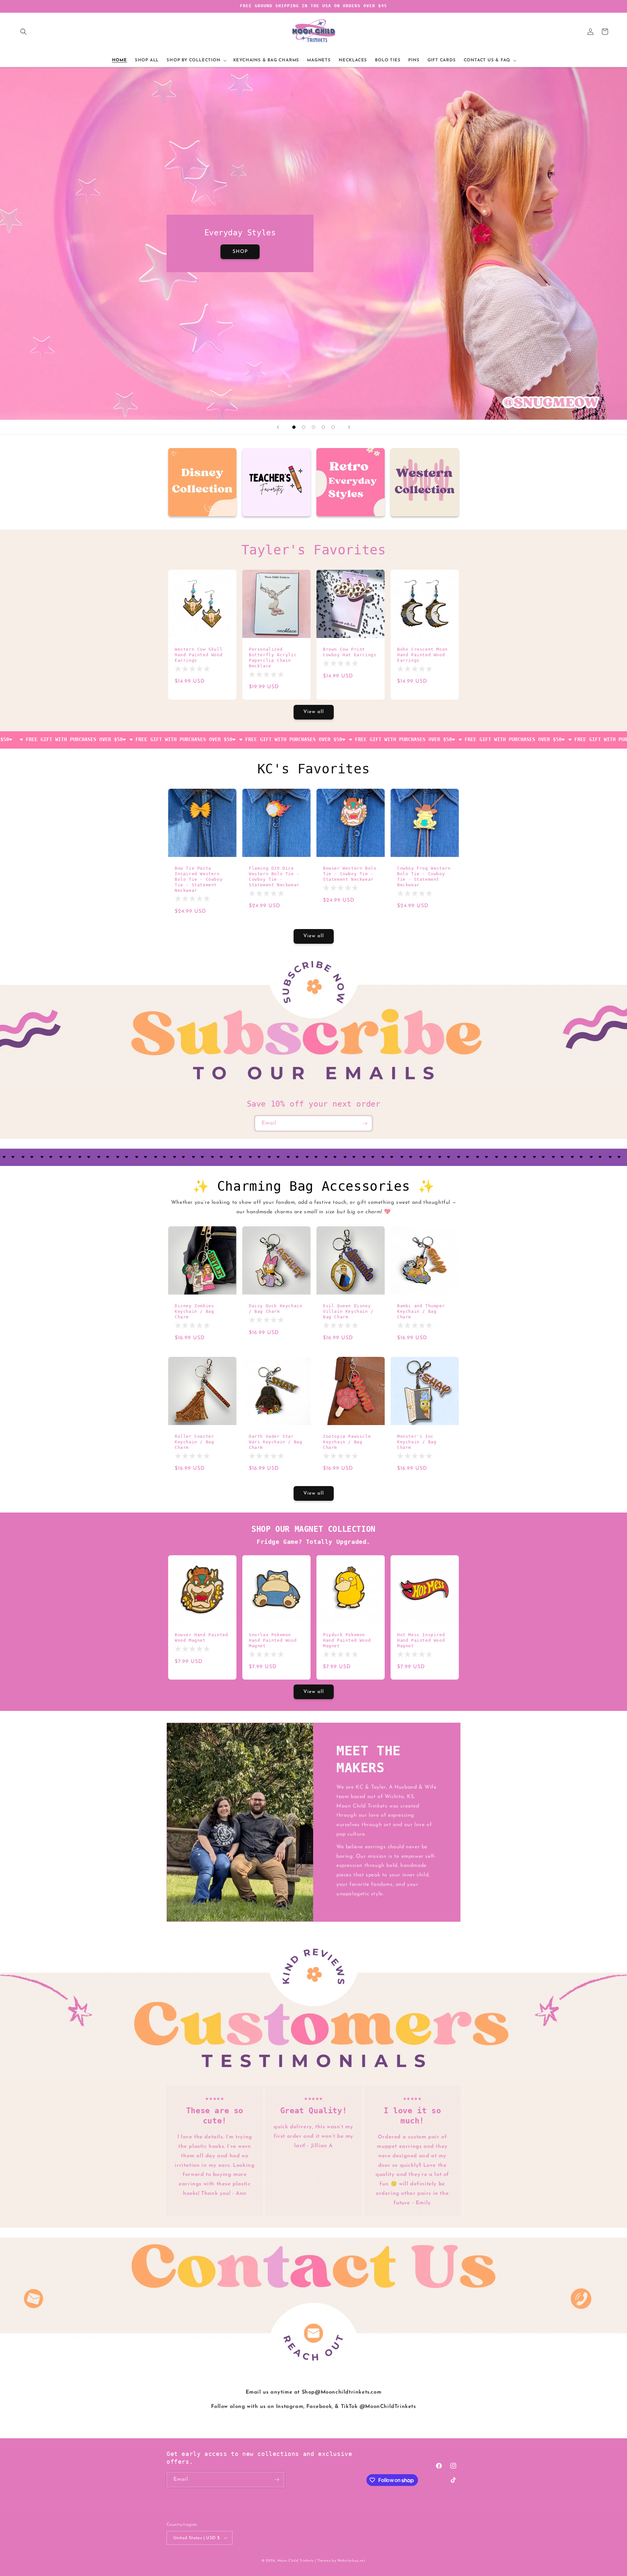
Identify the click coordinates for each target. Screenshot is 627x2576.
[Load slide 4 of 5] (323, 427)
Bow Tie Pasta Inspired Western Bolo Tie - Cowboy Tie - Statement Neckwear (199, 879)
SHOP (240, 252)
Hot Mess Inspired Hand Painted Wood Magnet (421, 1640)
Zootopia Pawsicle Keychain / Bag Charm (347, 1442)
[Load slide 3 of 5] (313, 427)
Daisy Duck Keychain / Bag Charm (275, 1309)
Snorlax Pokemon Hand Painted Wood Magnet (273, 1640)
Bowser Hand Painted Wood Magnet (201, 1637)
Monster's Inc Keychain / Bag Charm (417, 1442)
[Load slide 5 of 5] (333, 427)
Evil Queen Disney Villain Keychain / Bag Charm (348, 1311)
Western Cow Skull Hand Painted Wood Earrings (199, 655)
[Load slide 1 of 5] (294, 427)
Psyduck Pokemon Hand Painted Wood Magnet (347, 1640)
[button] (24, 32)
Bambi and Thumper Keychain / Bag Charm (421, 1311)
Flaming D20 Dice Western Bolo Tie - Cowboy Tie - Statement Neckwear (274, 877)
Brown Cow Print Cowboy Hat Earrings (350, 652)
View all (314, 712)
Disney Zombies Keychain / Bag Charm (194, 1311)
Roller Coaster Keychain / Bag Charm (194, 1442)
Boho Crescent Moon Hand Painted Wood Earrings (422, 655)
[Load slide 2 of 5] (304, 427)
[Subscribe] (365, 1123)
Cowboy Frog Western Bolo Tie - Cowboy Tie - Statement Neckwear (424, 877)
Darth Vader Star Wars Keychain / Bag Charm (275, 1442)
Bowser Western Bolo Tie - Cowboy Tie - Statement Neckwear (350, 874)
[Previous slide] (278, 427)
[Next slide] (349, 427)
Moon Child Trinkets (295, 2561)
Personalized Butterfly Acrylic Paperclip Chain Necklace (273, 658)
